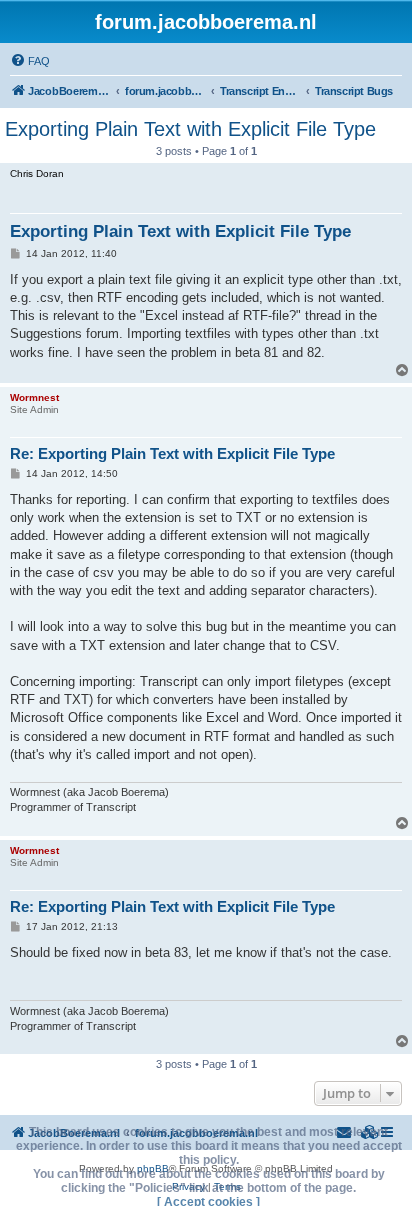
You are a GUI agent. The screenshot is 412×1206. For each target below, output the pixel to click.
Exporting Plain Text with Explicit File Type (190, 129)
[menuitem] (30, 61)
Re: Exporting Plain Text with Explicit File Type (172, 453)
